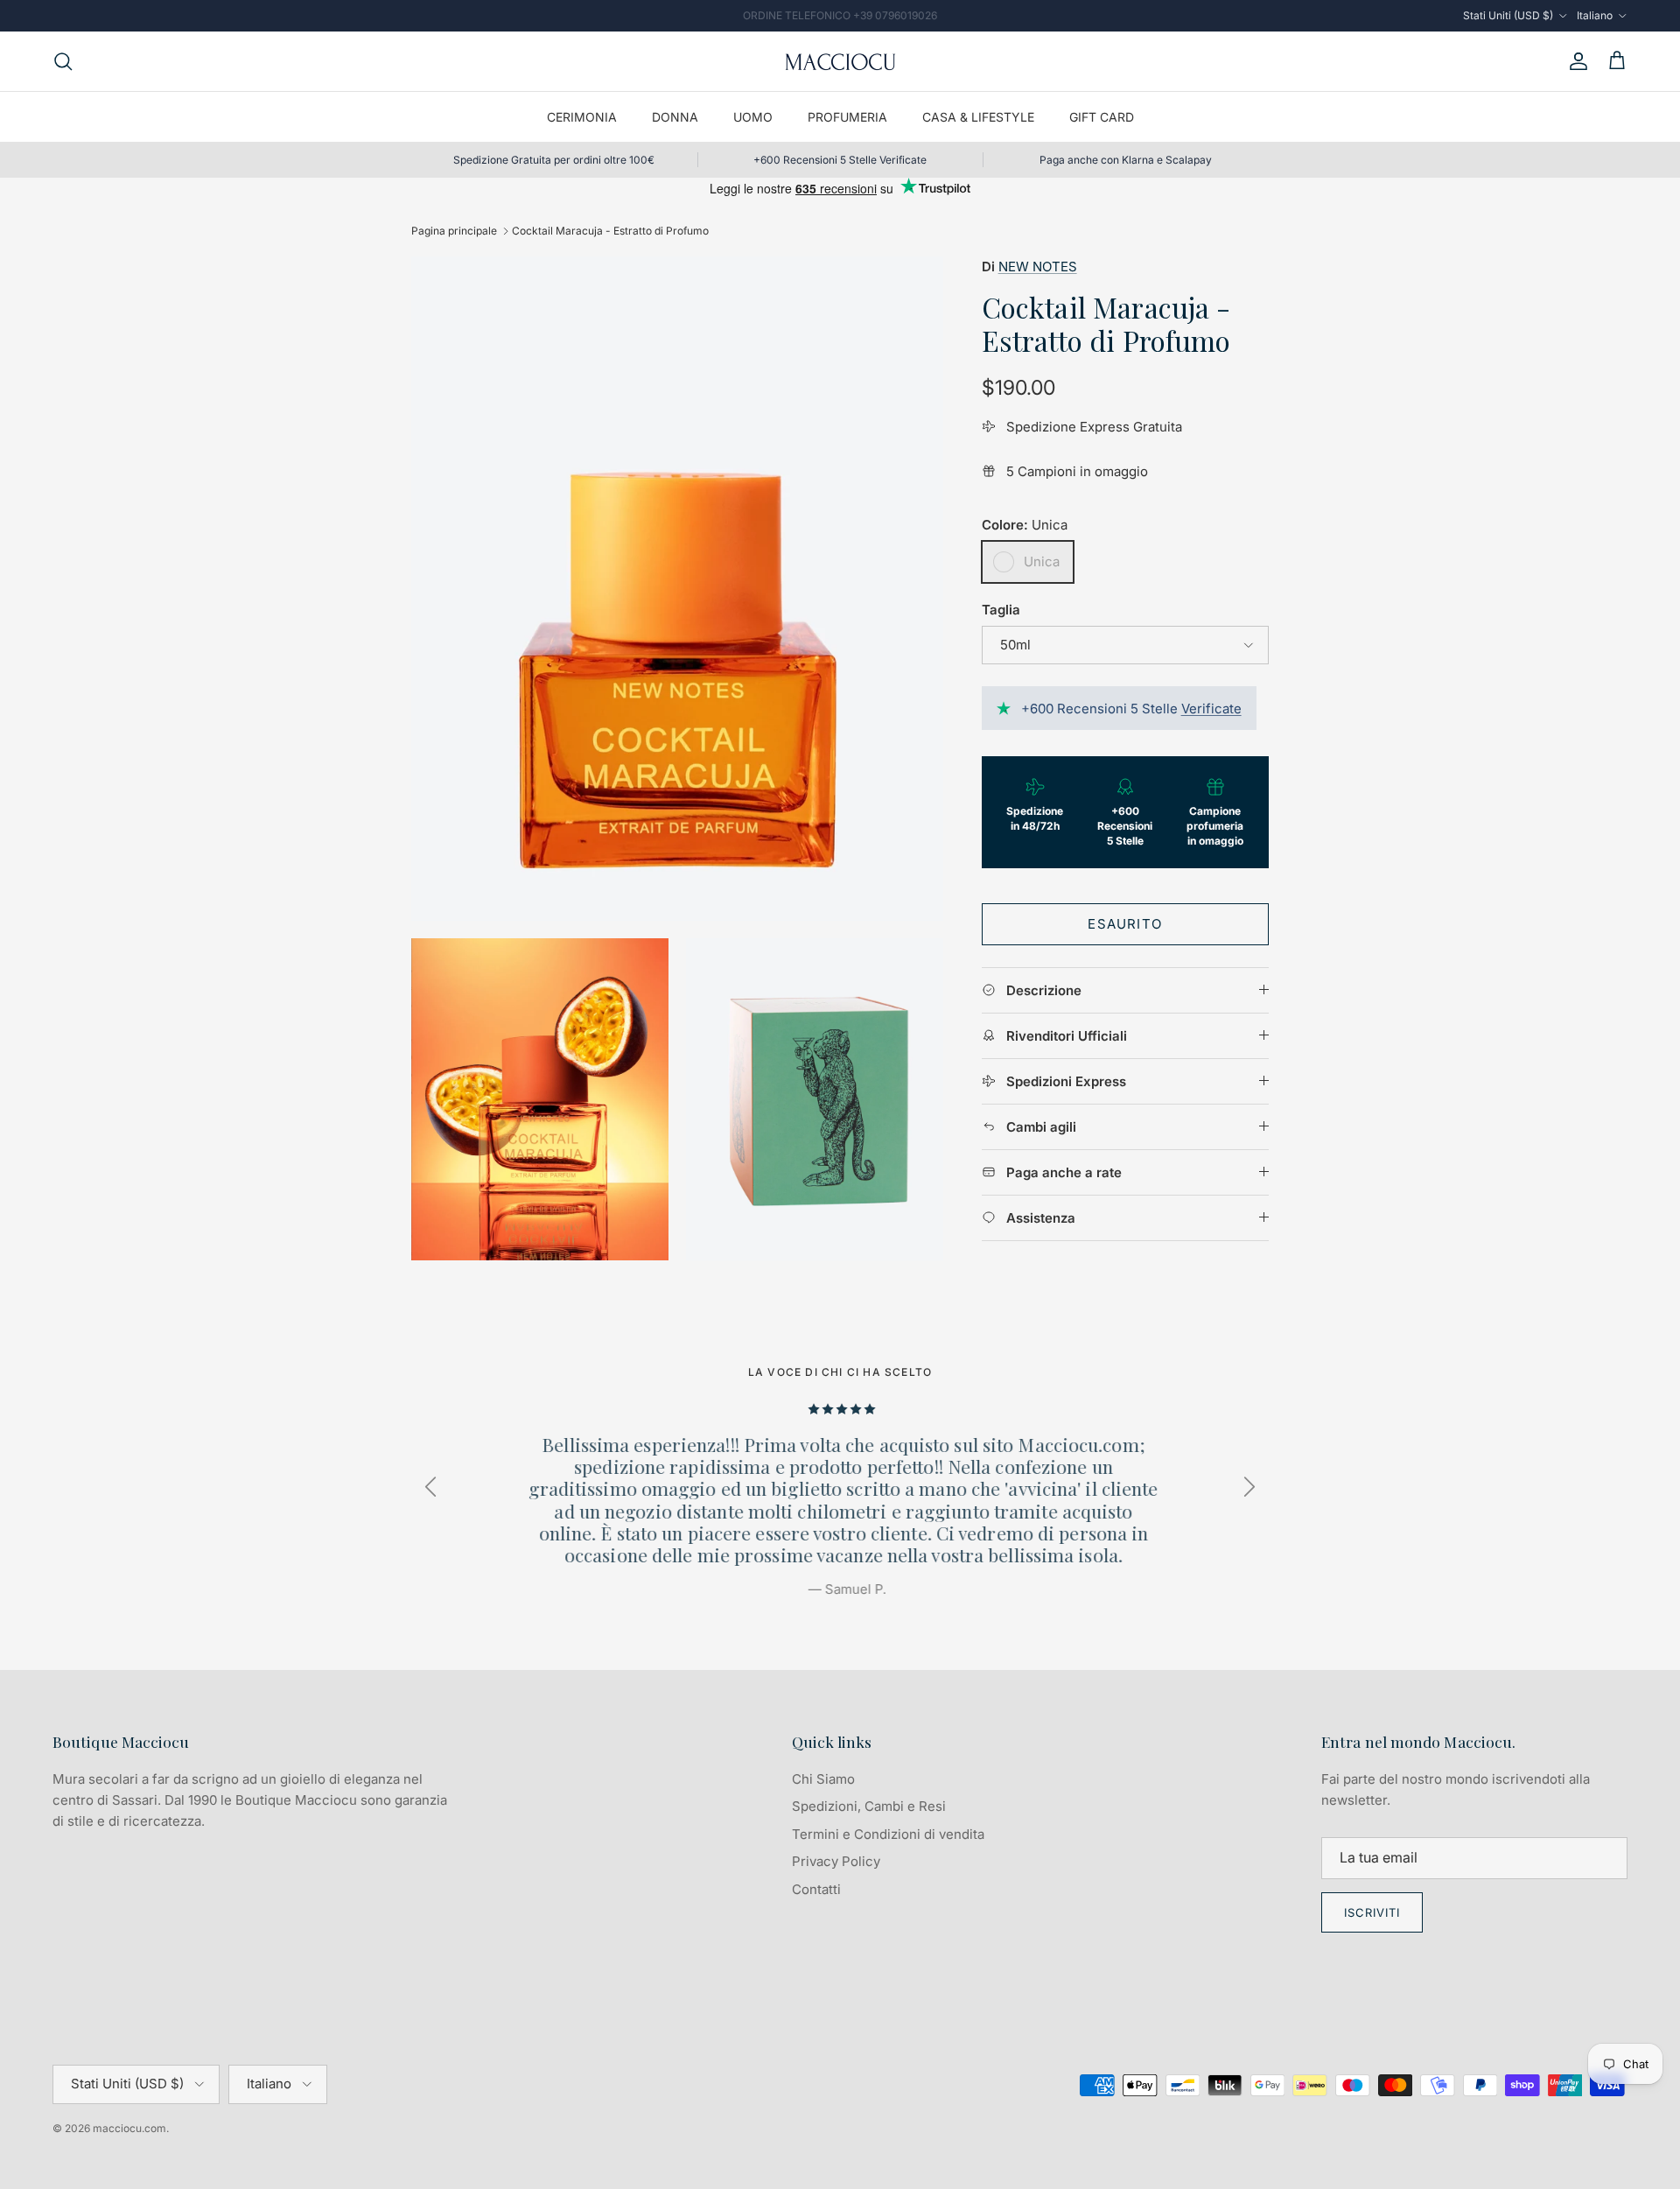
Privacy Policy (836, 1861)
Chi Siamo (823, 1779)
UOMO (753, 117)
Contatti (816, 1889)
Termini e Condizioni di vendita (888, 1834)
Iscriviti (1372, 1912)
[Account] (1575, 61)
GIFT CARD (1102, 117)
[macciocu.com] (840, 61)
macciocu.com (129, 2128)
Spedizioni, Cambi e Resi (869, 1806)
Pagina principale (454, 231)
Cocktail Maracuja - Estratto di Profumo (610, 231)
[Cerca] (63, 61)
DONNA (675, 117)
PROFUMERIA (847, 117)
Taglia (1001, 610)
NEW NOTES (1038, 267)
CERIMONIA (582, 117)
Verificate (1211, 709)
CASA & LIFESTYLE (978, 117)
